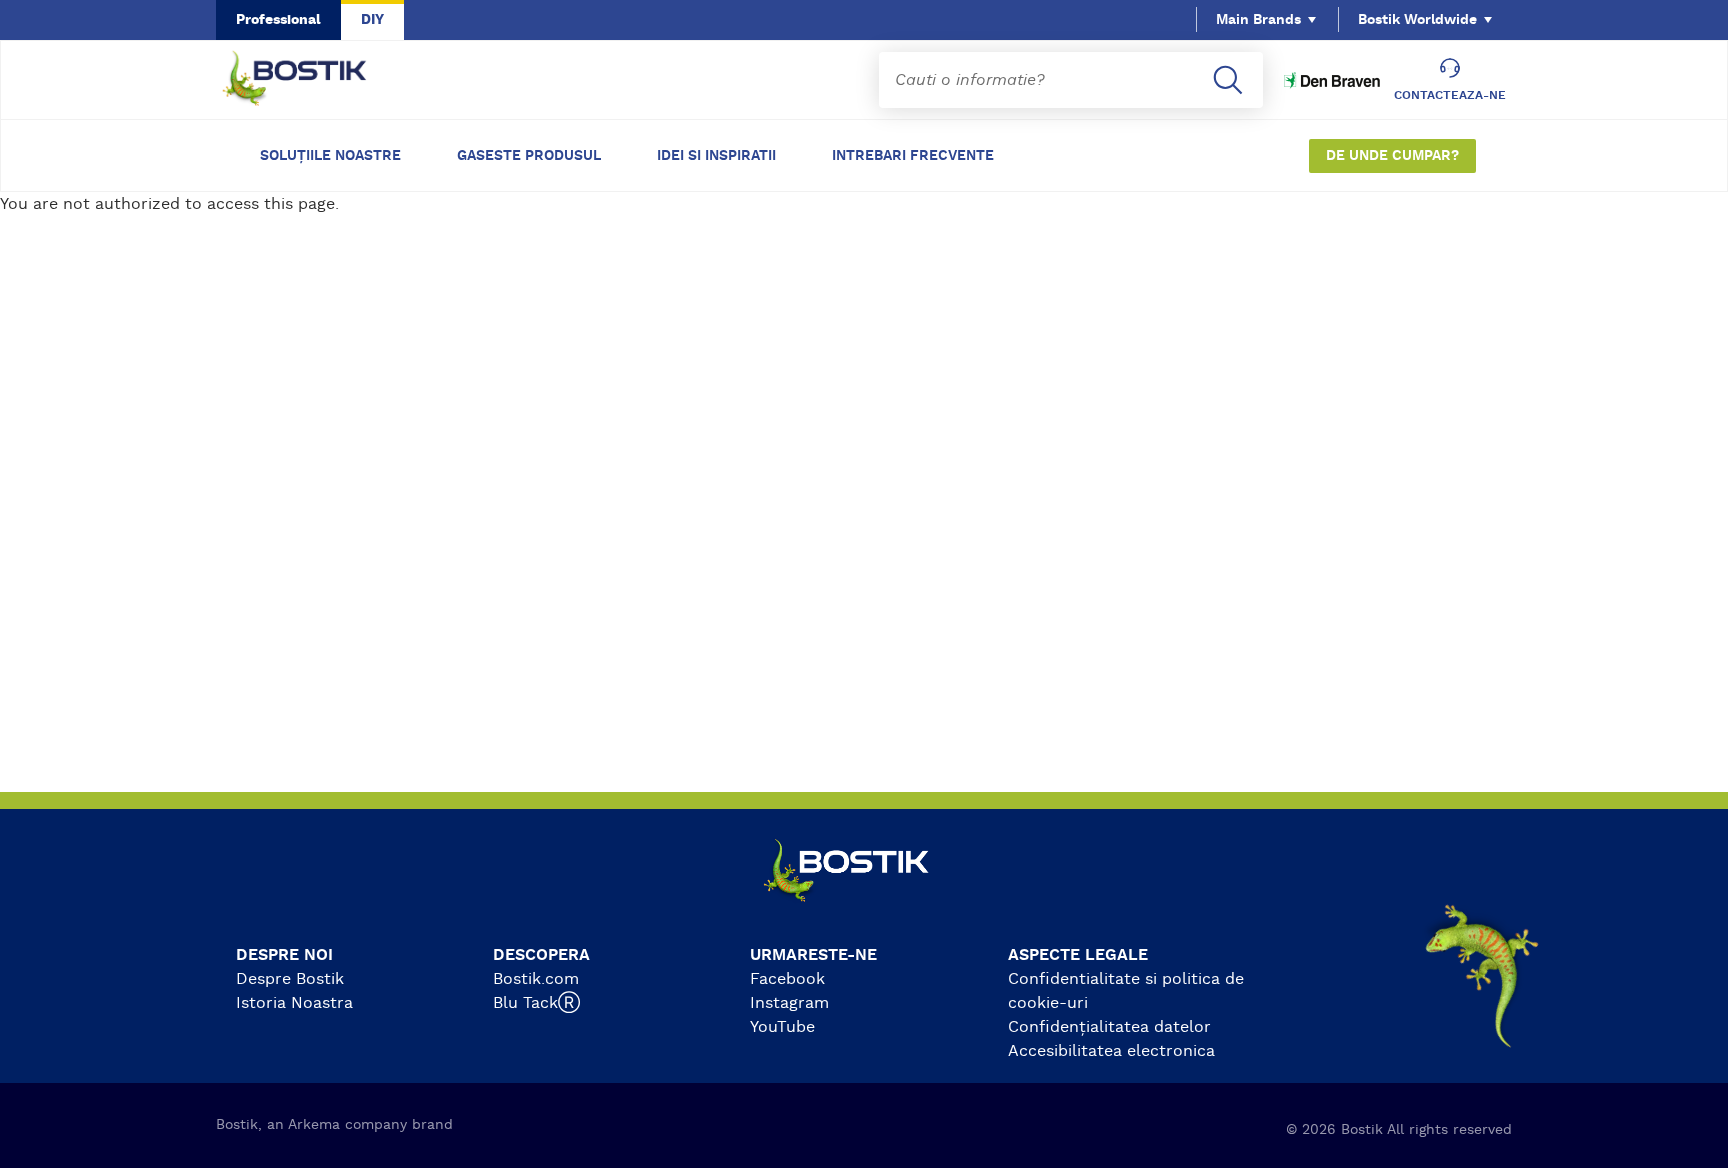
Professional (278, 20)
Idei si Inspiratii (716, 156)
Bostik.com (536, 979)
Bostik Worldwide (1417, 20)
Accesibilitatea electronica (1111, 1051)
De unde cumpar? (1392, 156)
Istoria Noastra (294, 1003)
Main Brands (1258, 20)
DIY (372, 20)
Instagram (789, 1003)
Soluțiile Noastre (330, 156)
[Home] (310, 80)
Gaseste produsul (529, 156)
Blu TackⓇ (536, 1003)
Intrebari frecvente (913, 156)
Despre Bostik (290, 979)
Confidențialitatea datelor (1109, 1027)
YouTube (782, 1027)
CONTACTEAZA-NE (1450, 95)
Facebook (787, 979)
